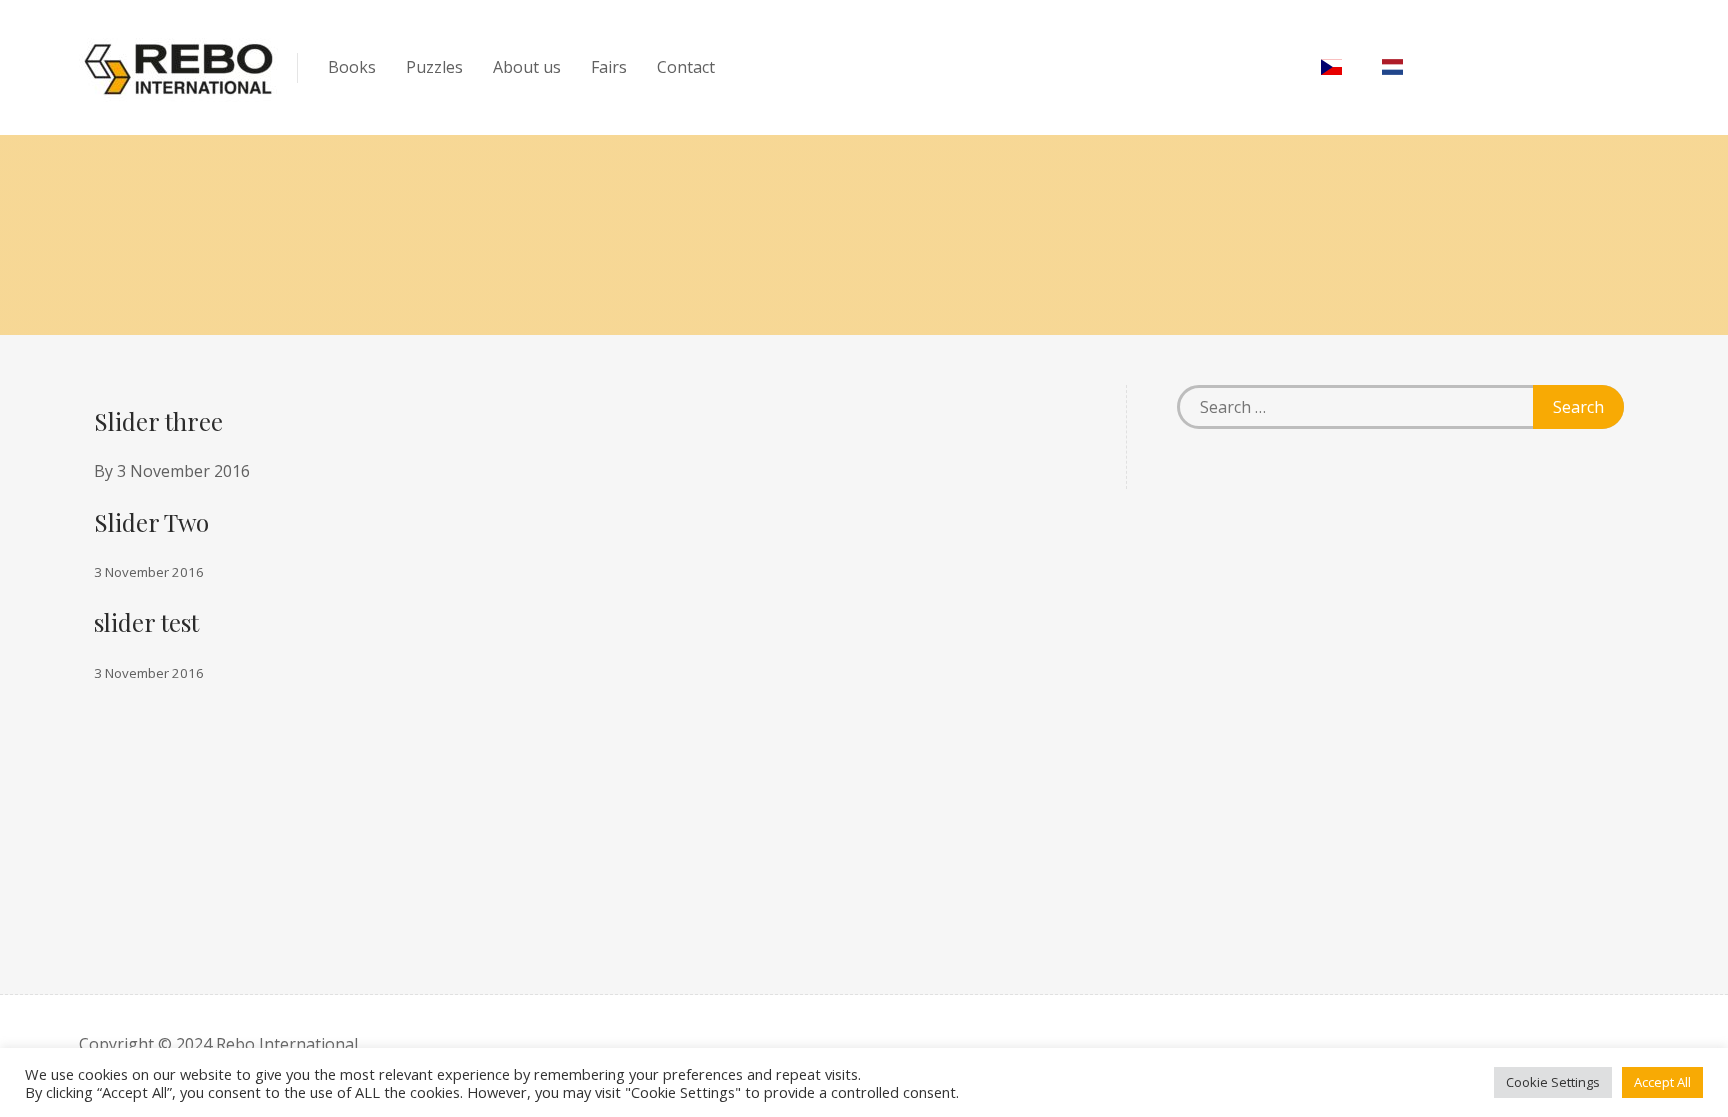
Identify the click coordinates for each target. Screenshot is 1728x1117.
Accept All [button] (1662, 1082)
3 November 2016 (183, 471)
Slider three (158, 421)
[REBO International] (178, 67)
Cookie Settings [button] (1553, 1082)
